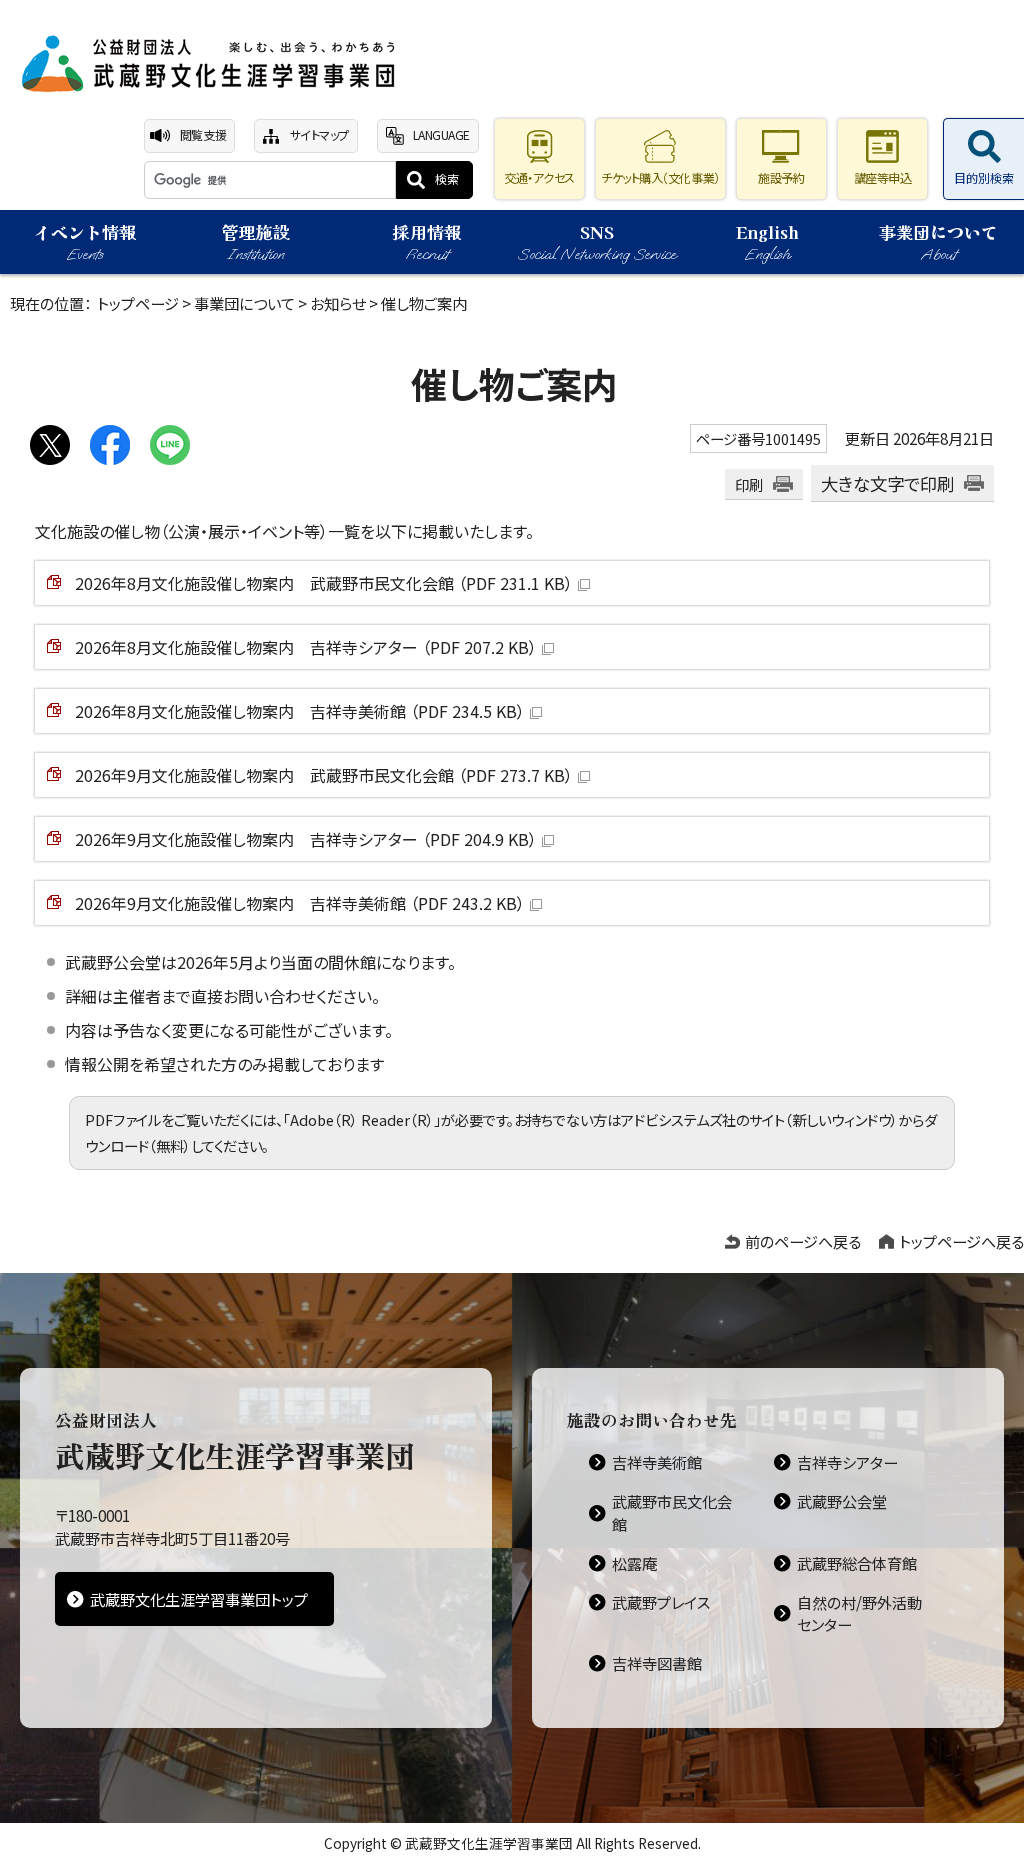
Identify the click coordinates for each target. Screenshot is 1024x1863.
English (767, 242)
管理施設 (256, 242)
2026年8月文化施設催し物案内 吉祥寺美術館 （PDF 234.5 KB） (300, 711)
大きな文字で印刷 (887, 483)
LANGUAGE (441, 135)
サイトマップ (319, 135)
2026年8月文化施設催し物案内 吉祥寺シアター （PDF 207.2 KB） (306, 647)
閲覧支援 (203, 135)
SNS (597, 242)
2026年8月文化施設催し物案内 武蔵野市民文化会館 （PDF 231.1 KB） (324, 583)
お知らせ (338, 303)
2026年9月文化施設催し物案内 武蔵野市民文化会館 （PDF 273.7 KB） (324, 775)
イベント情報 (85, 242)
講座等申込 (883, 178)
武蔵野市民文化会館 (672, 1512)
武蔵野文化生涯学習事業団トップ (199, 1599)
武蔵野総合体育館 (857, 1563)
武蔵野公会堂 (842, 1501)
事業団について (938, 242)
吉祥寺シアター (847, 1462)
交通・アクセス (539, 178)
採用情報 (427, 242)
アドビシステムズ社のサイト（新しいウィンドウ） (759, 1119)
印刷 (749, 484)
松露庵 (634, 1563)
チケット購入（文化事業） (660, 178)
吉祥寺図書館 (657, 1663)
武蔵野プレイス (661, 1602)
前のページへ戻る (803, 1241)
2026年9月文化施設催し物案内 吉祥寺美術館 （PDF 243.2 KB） (300, 903)
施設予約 (781, 178)
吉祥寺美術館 (657, 1462)
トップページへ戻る (961, 1241)
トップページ (138, 303)
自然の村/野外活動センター (859, 1613)
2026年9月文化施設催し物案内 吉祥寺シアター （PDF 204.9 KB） (306, 839)
